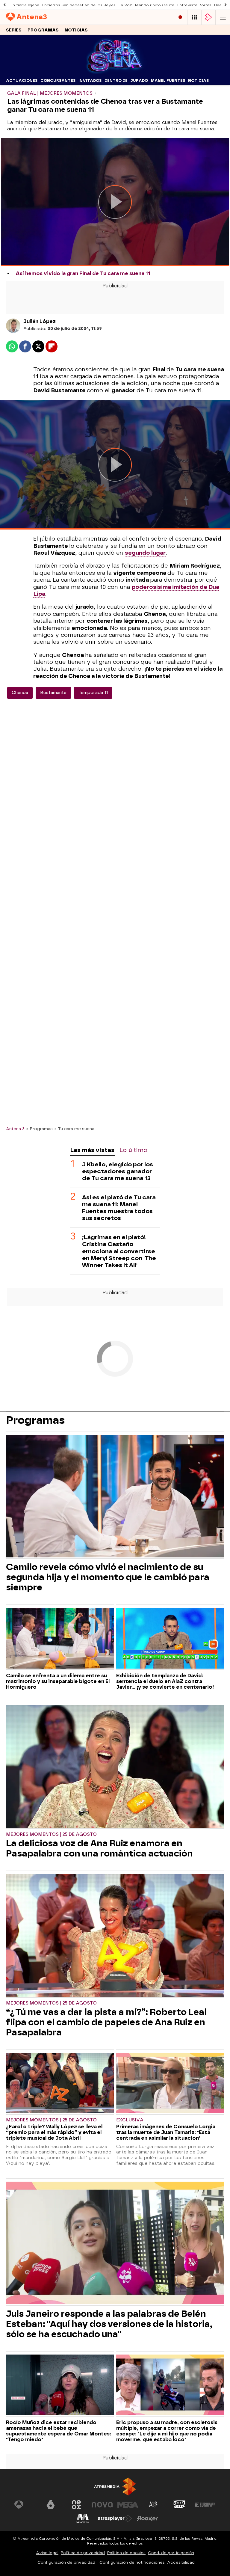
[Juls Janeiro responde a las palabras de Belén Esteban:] (115, 2244)
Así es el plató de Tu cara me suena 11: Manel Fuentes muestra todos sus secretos (119, 1208)
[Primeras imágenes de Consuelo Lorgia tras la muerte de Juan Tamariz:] (170, 2084)
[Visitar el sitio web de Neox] (76, 2505)
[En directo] (180, 17)
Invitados (90, 81)
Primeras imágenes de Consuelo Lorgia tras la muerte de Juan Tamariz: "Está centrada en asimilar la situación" (166, 2132)
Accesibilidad (181, 2562)
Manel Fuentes (168, 81)
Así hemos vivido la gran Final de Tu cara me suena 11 (83, 273)
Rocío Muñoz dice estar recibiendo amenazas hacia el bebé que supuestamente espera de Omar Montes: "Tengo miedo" (59, 2431)
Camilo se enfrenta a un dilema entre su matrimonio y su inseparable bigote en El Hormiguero (58, 1681)
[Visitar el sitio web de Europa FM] (205, 2505)
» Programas (40, 1129)
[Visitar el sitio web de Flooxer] (147, 2518)
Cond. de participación (171, 2553)
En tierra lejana (25, 5)
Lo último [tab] (133, 1150)
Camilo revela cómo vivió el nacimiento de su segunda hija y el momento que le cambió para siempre (108, 1577)
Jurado (139, 81)
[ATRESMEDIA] (115, 2487)
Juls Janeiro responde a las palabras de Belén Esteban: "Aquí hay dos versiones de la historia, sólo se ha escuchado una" (109, 2324)
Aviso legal (47, 2553)
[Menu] (223, 17)
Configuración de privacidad (66, 2562)
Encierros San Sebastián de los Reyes (79, 5)
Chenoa (20, 693)
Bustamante (53, 693)
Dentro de (116, 81)
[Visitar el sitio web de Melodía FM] (83, 2518)
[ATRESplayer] (208, 17)
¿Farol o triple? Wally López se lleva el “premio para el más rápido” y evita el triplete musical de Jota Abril (54, 2132)
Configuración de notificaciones (132, 2562)
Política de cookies (126, 2553)
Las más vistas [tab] (92, 1150)
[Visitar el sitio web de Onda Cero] (179, 2505)
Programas (43, 30)
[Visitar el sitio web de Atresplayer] (115, 2518)
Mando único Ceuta (155, 5)
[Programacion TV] (194, 17)
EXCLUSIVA (130, 2120)
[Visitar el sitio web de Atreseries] (154, 2505)
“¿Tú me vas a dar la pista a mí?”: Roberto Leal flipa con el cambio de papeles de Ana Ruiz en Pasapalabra (106, 2022)
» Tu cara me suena (74, 1129)
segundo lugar (145, 553)
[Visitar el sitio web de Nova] (102, 2505)
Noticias (76, 30)
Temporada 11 (93, 693)
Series (14, 30)
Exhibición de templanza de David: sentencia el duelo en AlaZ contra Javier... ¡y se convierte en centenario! (165, 1681)
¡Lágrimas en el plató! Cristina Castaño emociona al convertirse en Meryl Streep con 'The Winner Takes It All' (119, 1251)
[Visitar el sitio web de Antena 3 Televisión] (25, 2505)
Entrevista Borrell (194, 5)
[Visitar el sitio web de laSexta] (51, 2505)
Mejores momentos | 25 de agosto (51, 1834)
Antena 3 (15, 1129)
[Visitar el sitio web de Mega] (128, 2505)
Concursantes (58, 81)
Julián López (40, 321)
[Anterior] (4, 5)
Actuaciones (22, 81)
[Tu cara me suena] (115, 72)
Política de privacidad (83, 2553)
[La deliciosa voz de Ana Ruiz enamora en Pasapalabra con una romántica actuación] (115, 1767)
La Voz (125, 5)
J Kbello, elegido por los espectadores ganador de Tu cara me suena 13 (118, 1171)
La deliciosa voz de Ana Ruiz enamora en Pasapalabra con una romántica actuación (99, 1848)
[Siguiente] (226, 5)
